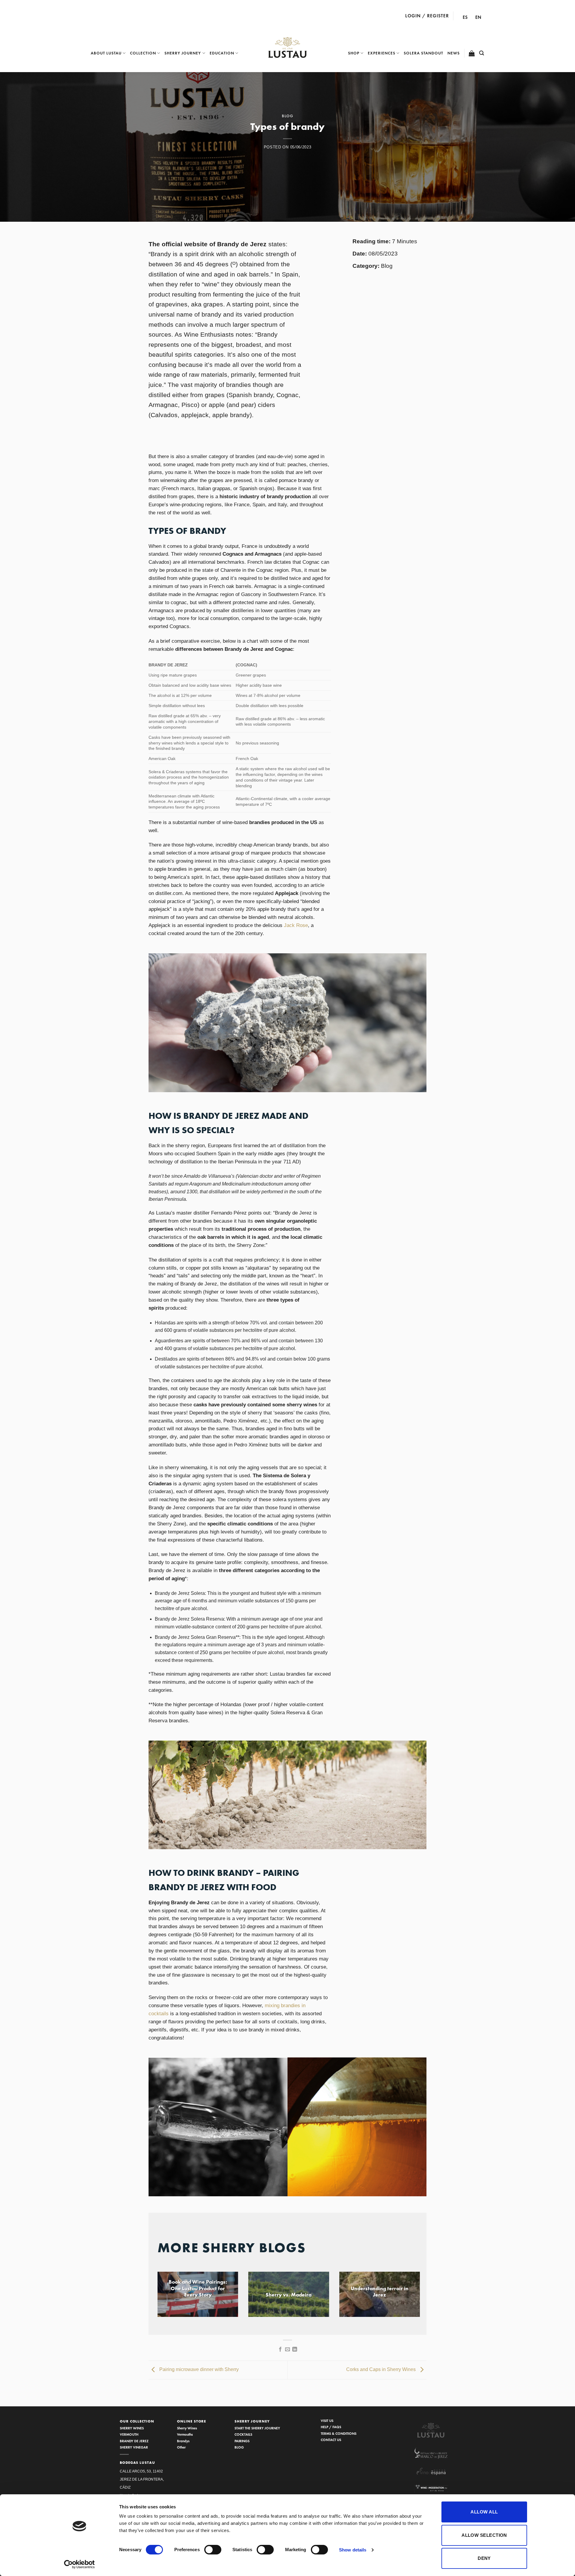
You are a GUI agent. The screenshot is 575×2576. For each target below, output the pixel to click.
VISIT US (327, 2421)
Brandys (183, 2441)
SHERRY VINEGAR (134, 2447)
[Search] (482, 53)
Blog (287, 116)
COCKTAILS (243, 2434)
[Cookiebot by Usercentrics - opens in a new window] (80, 2564)
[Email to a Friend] (287, 2349)
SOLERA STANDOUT (423, 53)
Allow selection (484, 2535)
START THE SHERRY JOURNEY (257, 2428)
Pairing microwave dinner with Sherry (198, 2370)
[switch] (213, 2550)
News (454, 53)
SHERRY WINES (132, 2428)
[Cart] (472, 53)
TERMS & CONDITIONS (339, 2433)
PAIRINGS (242, 2441)
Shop (354, 53)
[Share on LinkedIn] (295, 2349)
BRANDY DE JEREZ (134, 2441)
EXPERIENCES (382, 53)
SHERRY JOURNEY (252, 2421)
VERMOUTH (129, 2434)
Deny (484, 2558)
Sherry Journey (183, 53)
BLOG (239, 2447)
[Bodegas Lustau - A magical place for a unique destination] (288, 48)
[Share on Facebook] (280, 2349)
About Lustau (106, 53)
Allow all (484, 2512)
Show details (353, 2550)
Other (181, 2447)
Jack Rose (296, 925)
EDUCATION (222, 53)
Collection (143, 53)
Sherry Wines (187, 2428)
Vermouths (185, 2434)
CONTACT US (331, 2440)
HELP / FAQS (331, 2427)
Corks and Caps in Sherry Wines (382, 2370)
